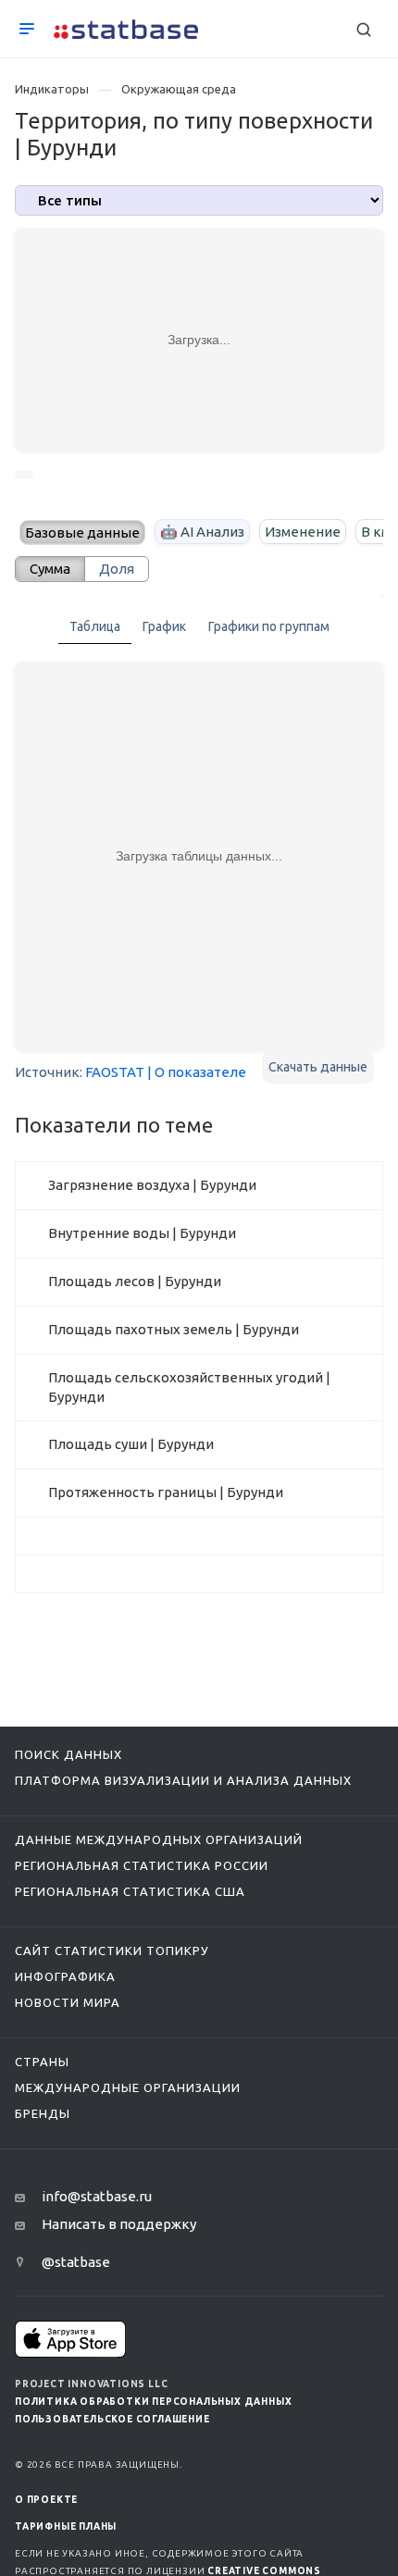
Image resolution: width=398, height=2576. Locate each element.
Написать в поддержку (119, 2224)
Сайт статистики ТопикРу (112, 1951)
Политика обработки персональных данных (153, 2402)
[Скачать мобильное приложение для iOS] (70, 2339)
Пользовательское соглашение (112, 2419)
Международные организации (128, 2087)
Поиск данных (68, 1754)
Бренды (43, 2113)
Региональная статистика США (130, 1891)
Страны (42, 2062)
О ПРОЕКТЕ (46, 2500)
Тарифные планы (66, 2526)
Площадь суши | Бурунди (131, 1444)
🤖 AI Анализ (202, 532)
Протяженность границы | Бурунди (166, 1492)
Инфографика (65, 1976)
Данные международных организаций (159, 1839)
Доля (117, 569)
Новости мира (68, 2002)
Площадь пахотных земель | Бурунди (174, 1329)
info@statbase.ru (97, 2196)
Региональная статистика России (142, 1865)
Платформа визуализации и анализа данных (183, 1780)
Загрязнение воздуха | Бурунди (152, 1185)
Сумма (50, 569)
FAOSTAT (115, 1072)
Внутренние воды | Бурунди (142, 1233)
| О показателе (197, 1072)
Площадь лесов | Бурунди (135, 1281)
